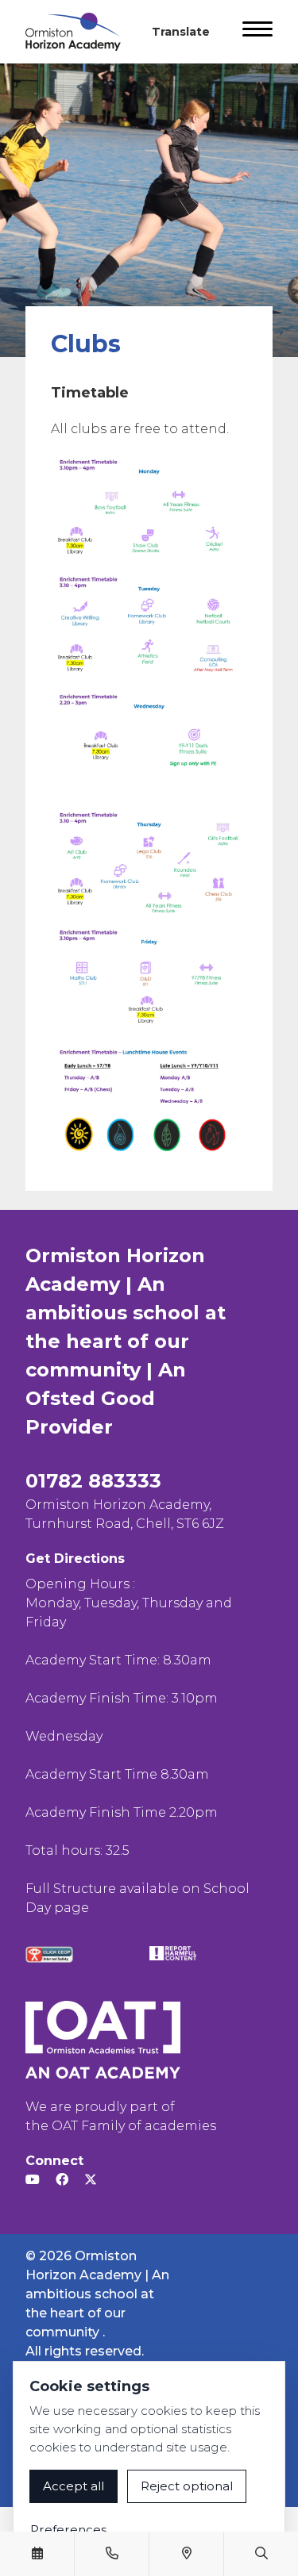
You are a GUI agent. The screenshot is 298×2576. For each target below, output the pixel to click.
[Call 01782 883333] (112, 2554)
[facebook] (62, 2180)
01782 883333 (93, 1481)
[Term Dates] (37, 2554)
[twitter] (91, 2180)
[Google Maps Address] (187, 2554)
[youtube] (33, 2180)
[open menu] (257, 32)
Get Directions (75, 1559)
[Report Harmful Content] (173, 1954)
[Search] (261, 2554)
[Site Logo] (79, 32)
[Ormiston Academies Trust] (103, 2040)
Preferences (68, 2530)
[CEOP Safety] (49, 1954)
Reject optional (187, 2486)
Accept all (74, 2486)
